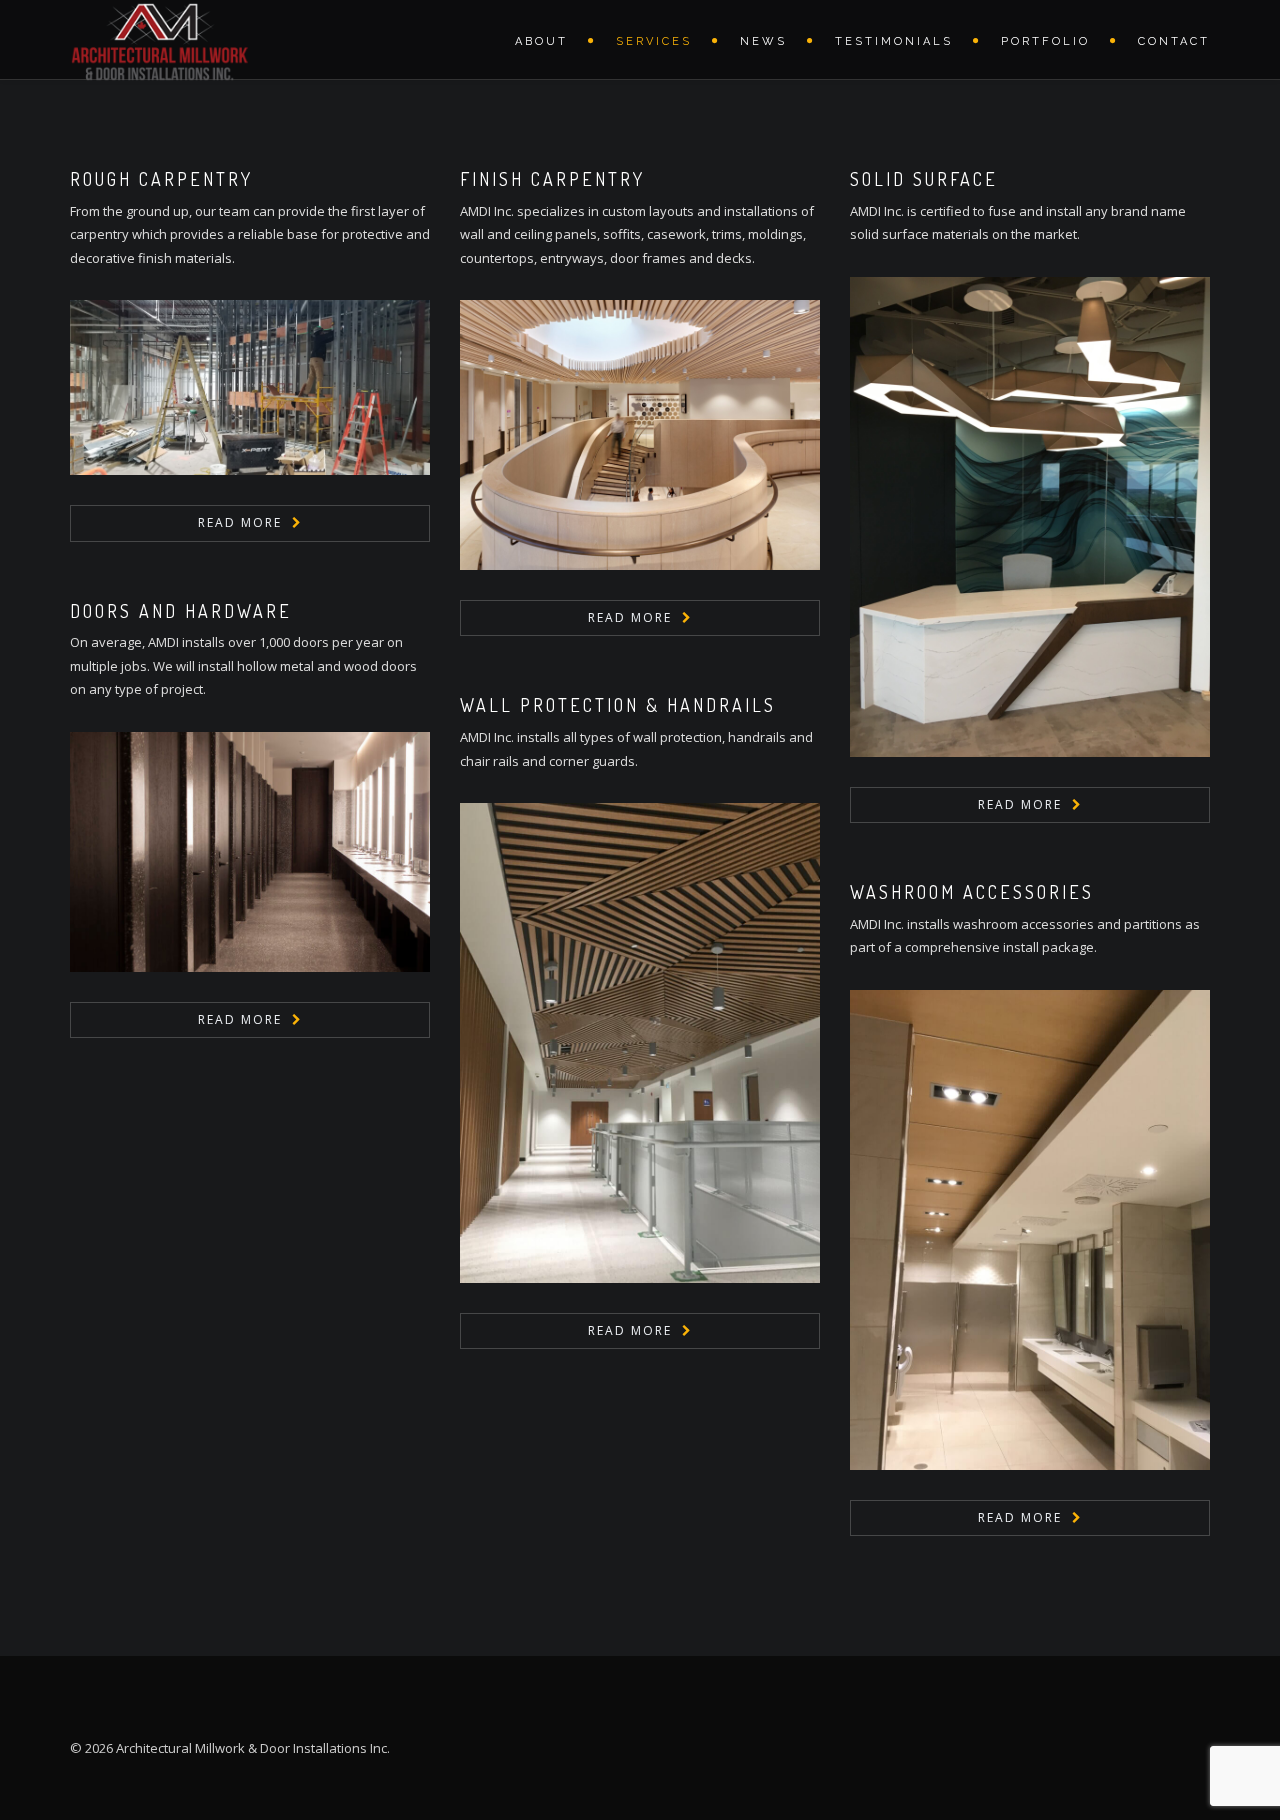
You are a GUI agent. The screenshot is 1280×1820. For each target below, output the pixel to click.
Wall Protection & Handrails (618, 705)
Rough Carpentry (161, 179)
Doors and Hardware (181, 611)
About (541, 41)
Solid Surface (924, 179)
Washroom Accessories (972, 892)
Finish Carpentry (552, 179)
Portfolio (1045, 41)
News (763, 41)
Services (654, 41)
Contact (1174, 41)
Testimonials (894, 41)
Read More (240, 522)
